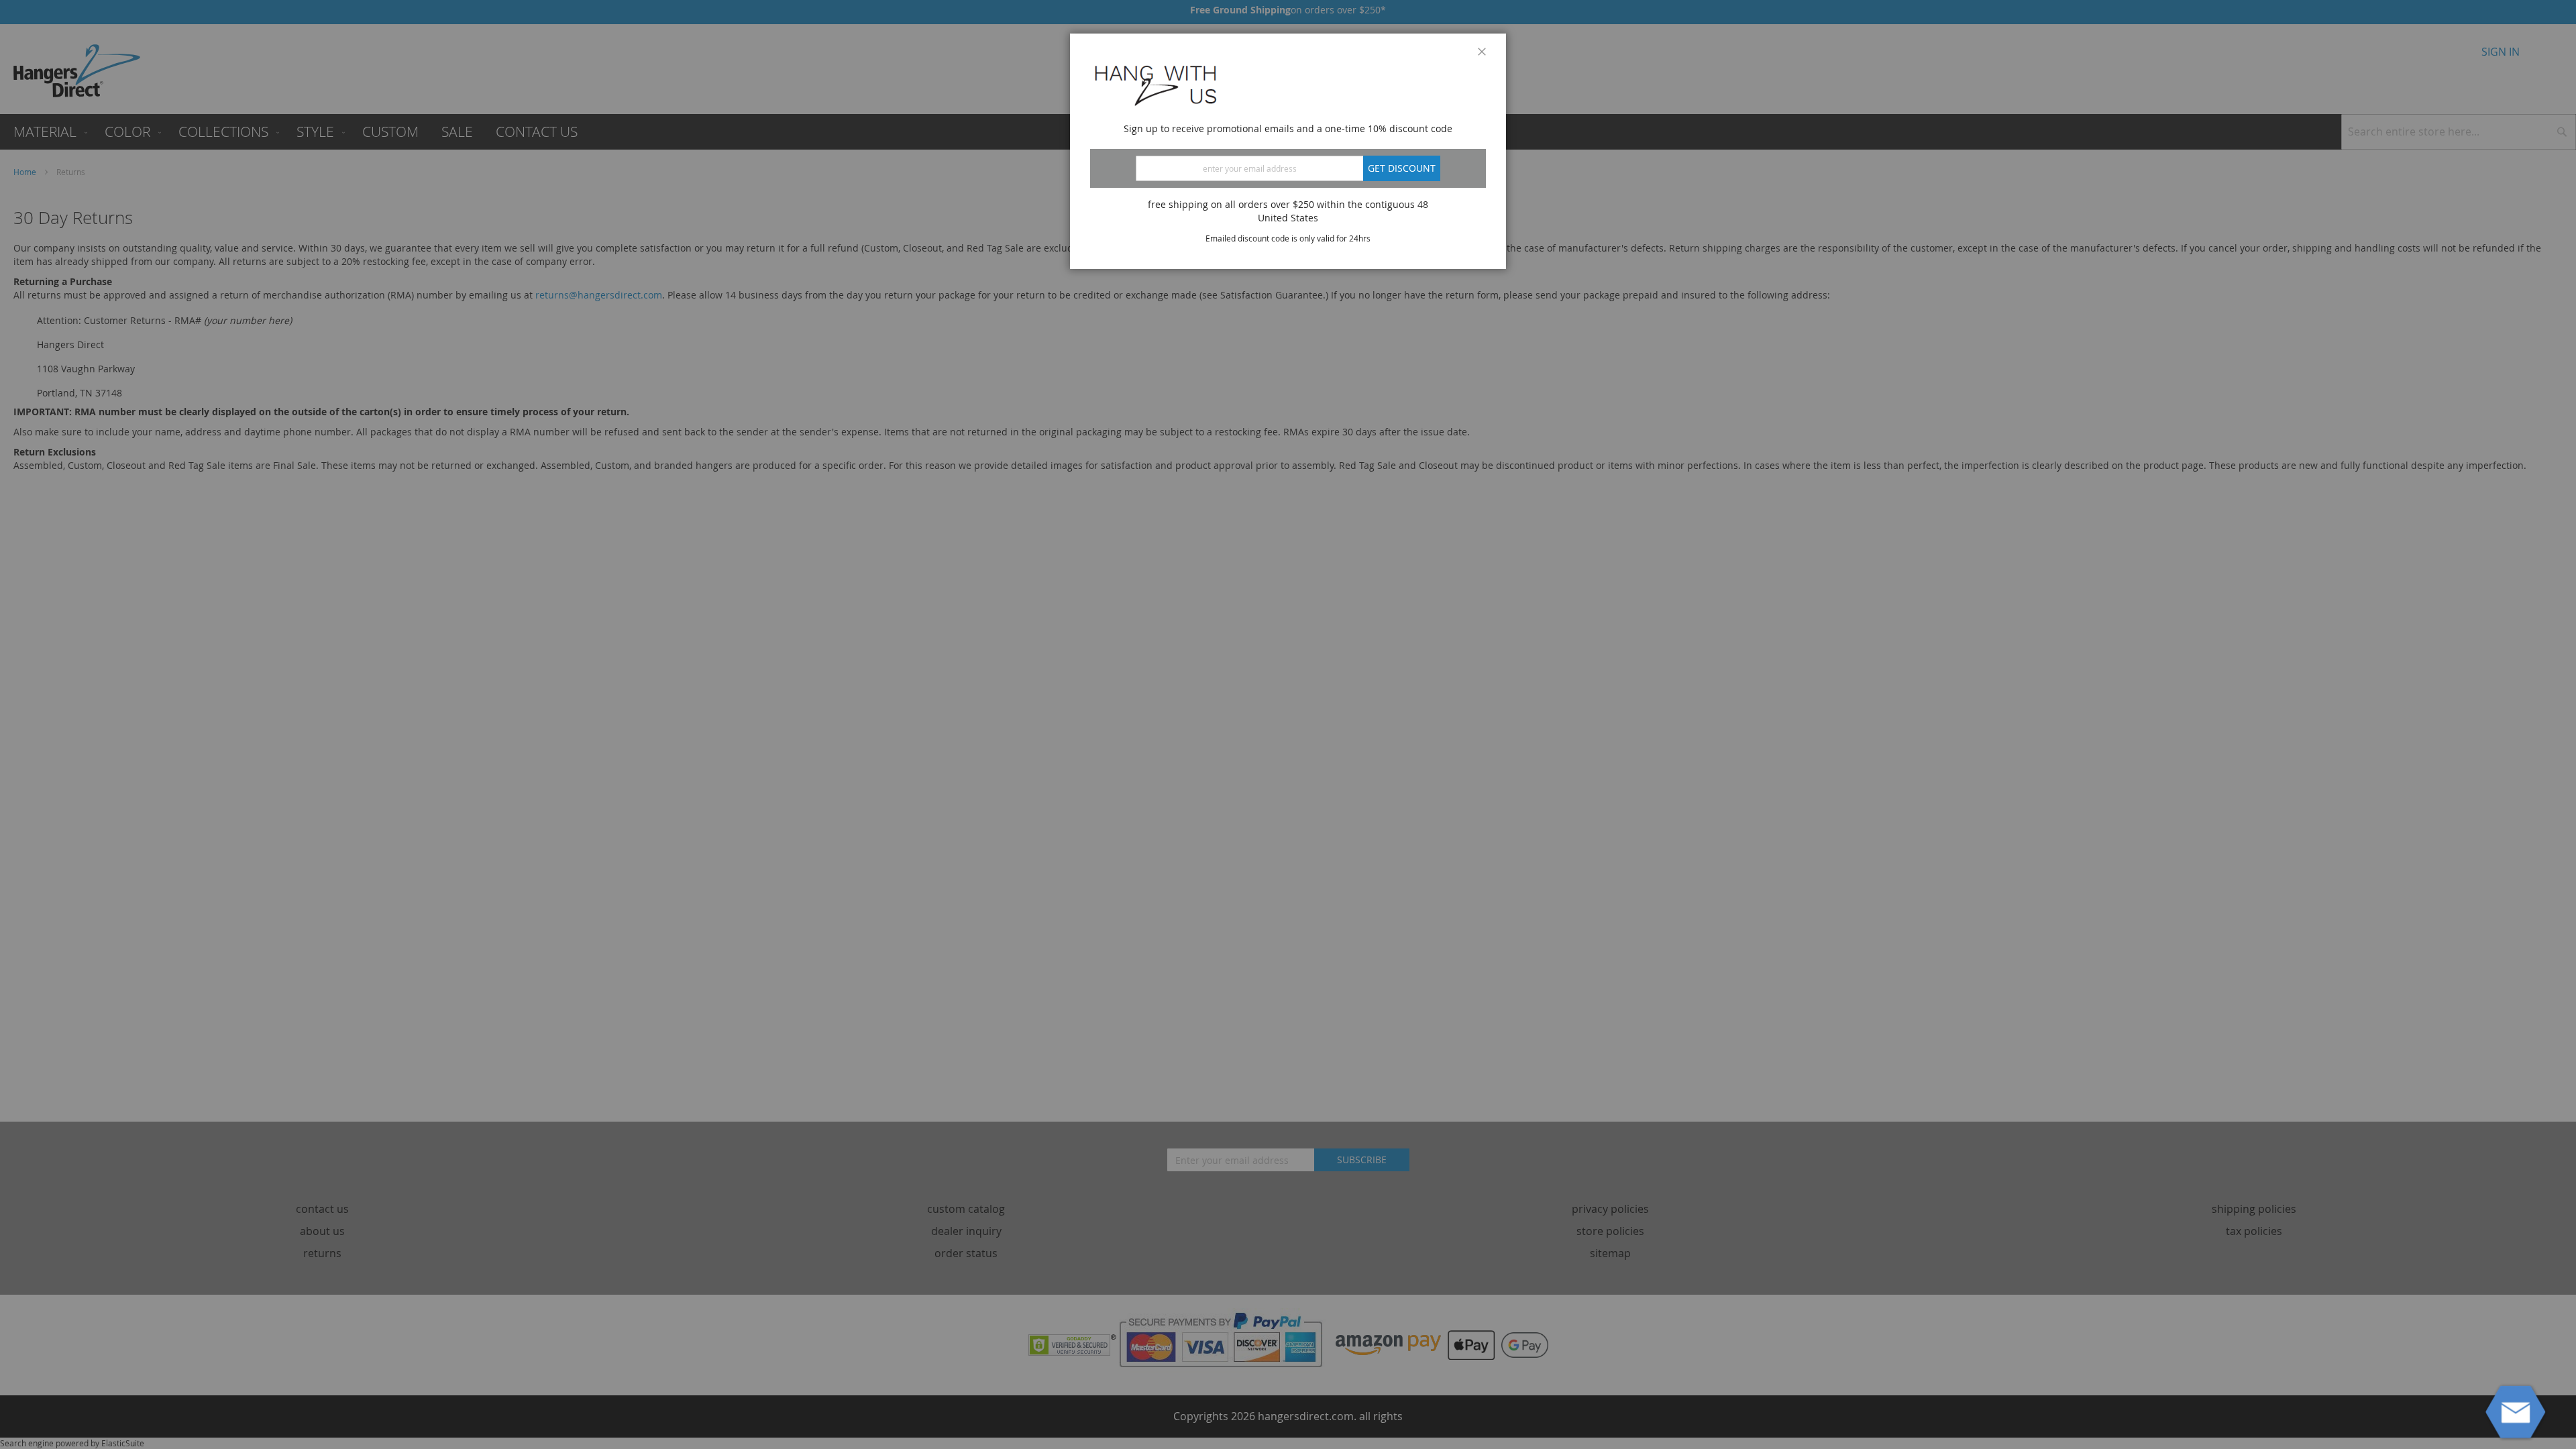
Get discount (1402, 168)
